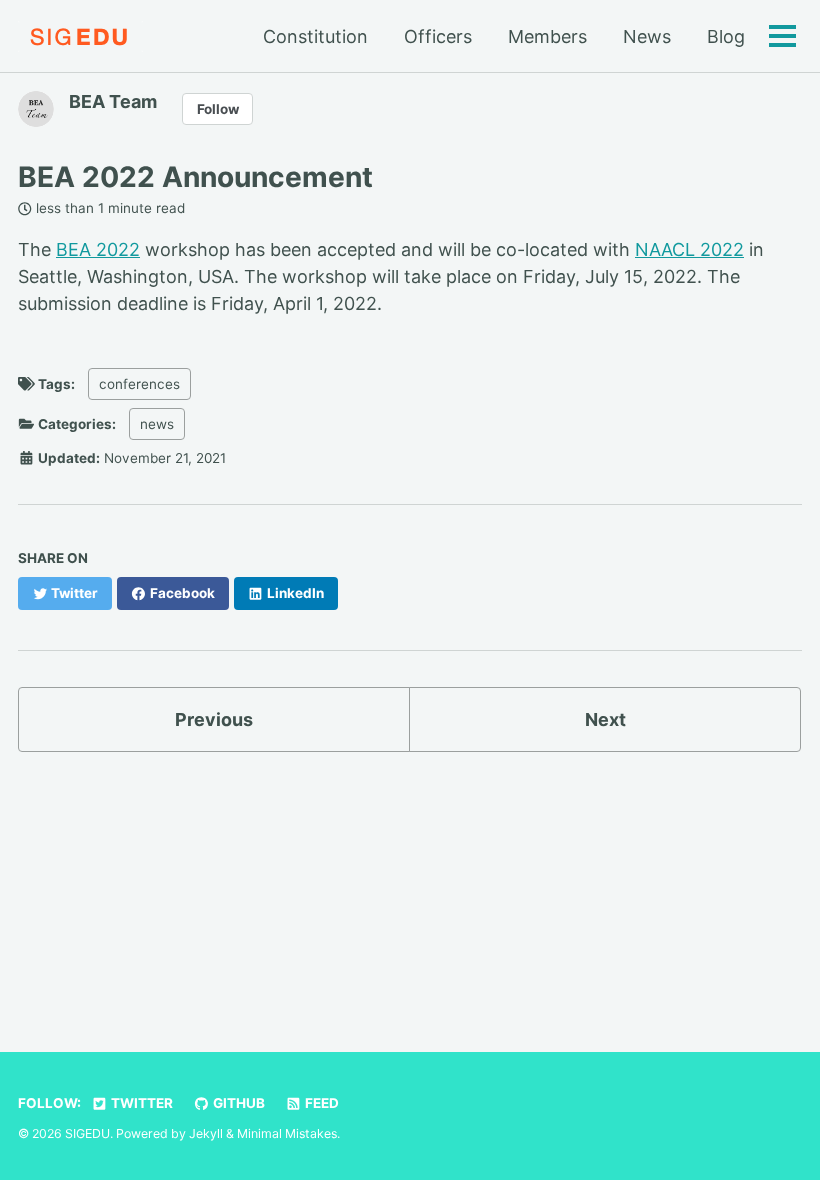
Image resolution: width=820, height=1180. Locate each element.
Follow (218, 109)
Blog (726, 36)
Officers (438, 36)
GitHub (237, 1103)
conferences (139, 384)
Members (547, 36)
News (647, 36)
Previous (214, 719)
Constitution (315, 36)
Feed (320, 1103)
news (157, 424)
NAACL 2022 (689, 249)
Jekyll (206, 1133)
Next (605, 719)
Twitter (140, 1103)
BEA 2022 (98, 249)
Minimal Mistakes (287, 1133)
